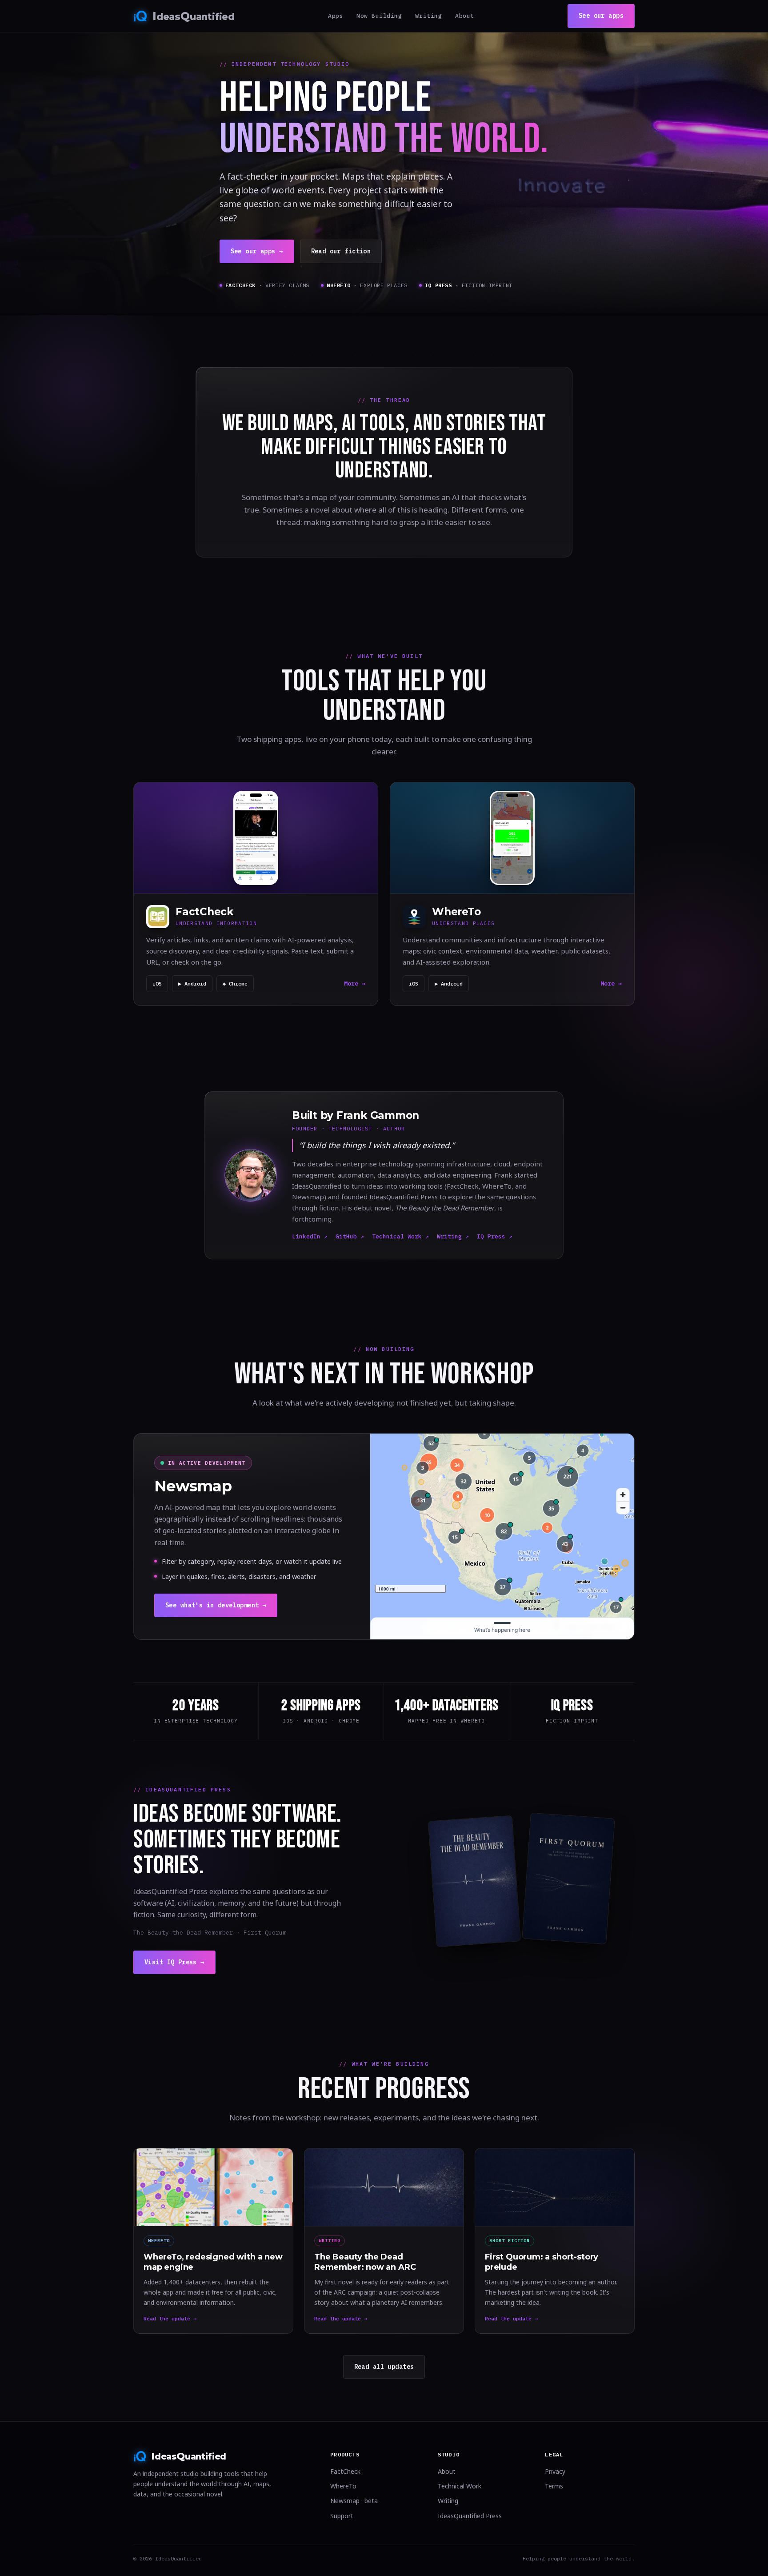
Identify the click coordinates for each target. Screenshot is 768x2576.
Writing (428, 16)
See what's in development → (216, 1605)
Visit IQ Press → (174, 1962)
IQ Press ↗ (495, 1236)
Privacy (555, 2471)
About (465, 16)
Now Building (379, 16)
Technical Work (460, 2486)
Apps (336, 16)
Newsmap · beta (354, 2501)
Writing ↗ (453, 1236)
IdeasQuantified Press (470, 2516)
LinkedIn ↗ (310, 1236)
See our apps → (257, 251)
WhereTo (343, 2486)
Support (342, 2516)
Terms (554, 2486)
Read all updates (384, 2367)
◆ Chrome (235, 984)
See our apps (601, 16)
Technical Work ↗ (400, 1236)
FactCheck (345, 2471)
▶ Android (192, 984)
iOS (157, 984)
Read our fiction (341, 251)
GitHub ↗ (350, 1236)
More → (355, 984)
